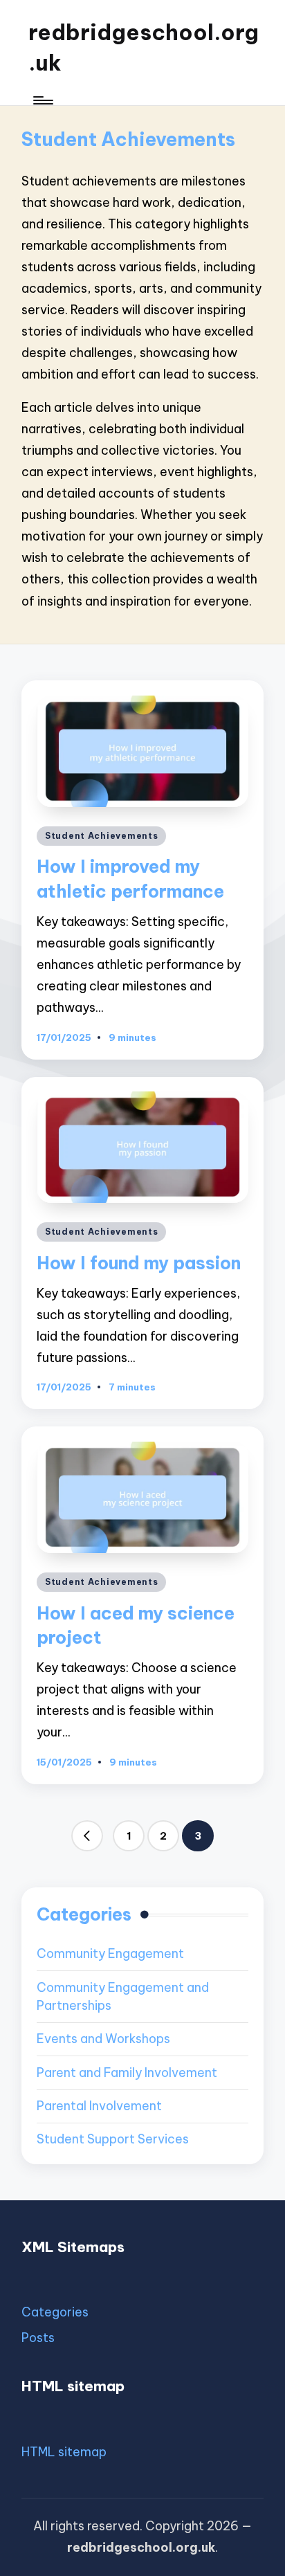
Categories (55, 2312)
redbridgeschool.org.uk (144, 47)
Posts (38, 2338)
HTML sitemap (64, 2452)
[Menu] (42, 100)
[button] (87, 1836)
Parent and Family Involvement (127, 2072)
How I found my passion (139, 1263)
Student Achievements (101, 836)
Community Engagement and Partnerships (123, 1997)
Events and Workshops (103, 2039)
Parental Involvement (99, 2106)
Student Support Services (113, 2139)
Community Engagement (110, 1953)
